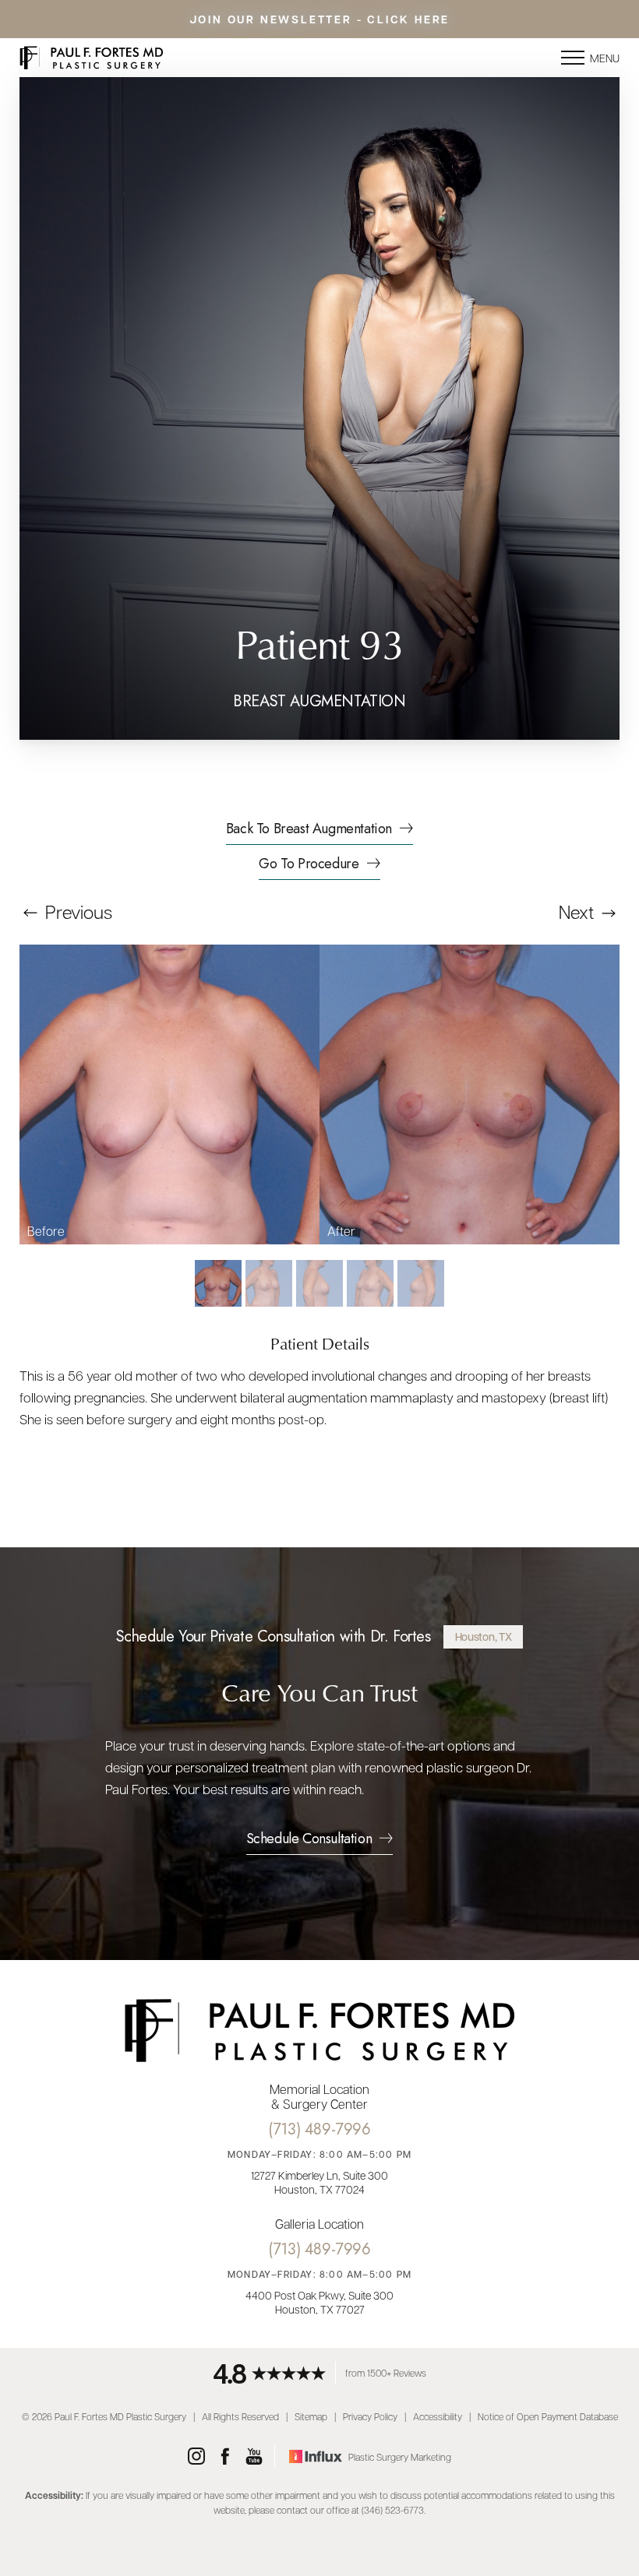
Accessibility (438, 2416)
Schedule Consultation (309, 1840)
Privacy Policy (370, 2416)
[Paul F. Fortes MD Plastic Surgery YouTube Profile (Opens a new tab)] (254, 2457)
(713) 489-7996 (319, 2129)
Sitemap (311, 2416)
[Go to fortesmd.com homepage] (169, 58)
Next (578, 911)
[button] (573, 58)
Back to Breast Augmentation (309, 830)
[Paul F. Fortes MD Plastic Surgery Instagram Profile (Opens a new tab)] (196, 2457)
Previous (77, 911)
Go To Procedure (309, 865)
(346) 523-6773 (393, 2510)
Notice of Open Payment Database (548, 2416)
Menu (605, 58)
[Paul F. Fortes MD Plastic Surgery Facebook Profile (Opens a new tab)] (225, 2457)
